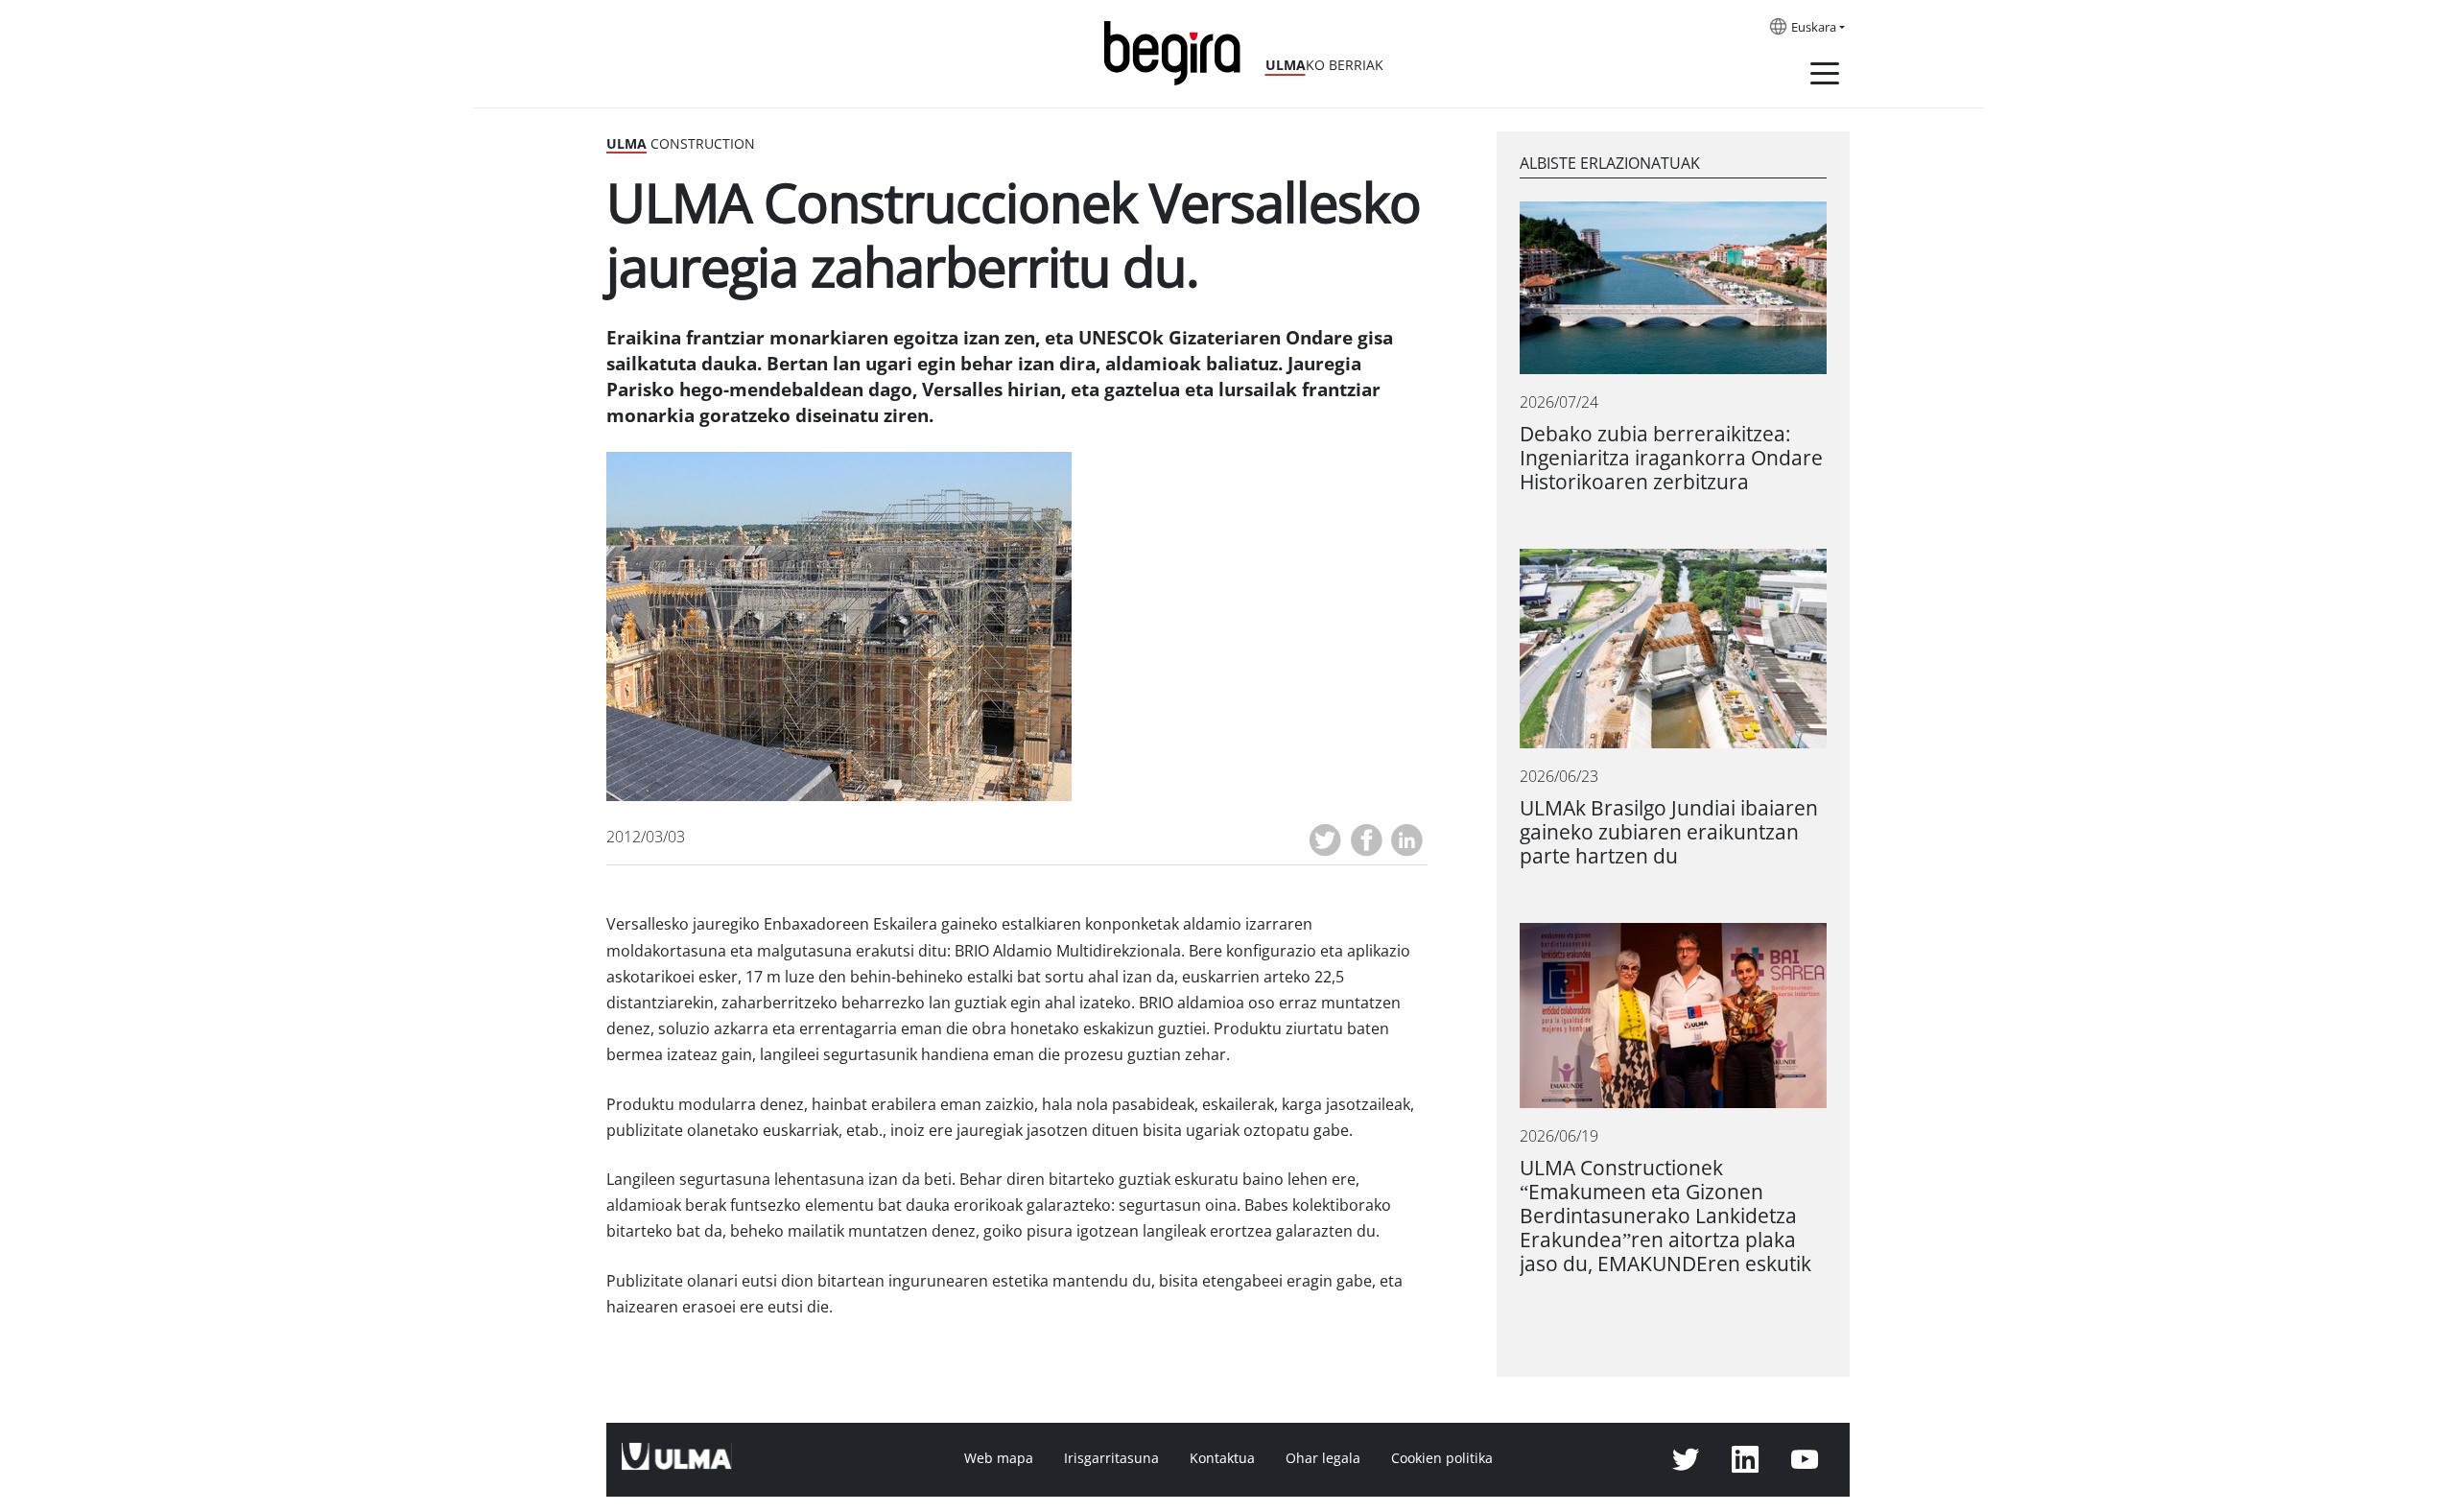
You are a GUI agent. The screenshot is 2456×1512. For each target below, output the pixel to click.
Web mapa (999, 1458)
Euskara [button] (1814, 28)
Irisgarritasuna (1111, 1458)
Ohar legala (1323, 1458)
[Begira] (1179, 51)
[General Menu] (1825, 77)
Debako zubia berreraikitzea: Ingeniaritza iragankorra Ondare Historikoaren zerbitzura (1671, 458)
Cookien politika (1442, 1458)
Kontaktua (1222, 1458)
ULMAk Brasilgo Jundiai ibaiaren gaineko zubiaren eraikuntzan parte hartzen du (1669, 832)
